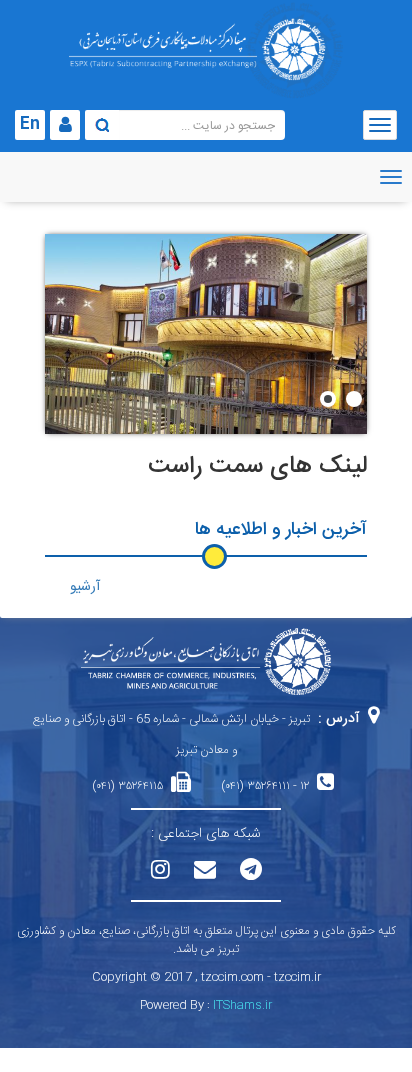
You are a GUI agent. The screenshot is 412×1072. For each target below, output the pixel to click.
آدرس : (339, 719)
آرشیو (85, 587)
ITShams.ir (242, 1005)
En (30, 124)
